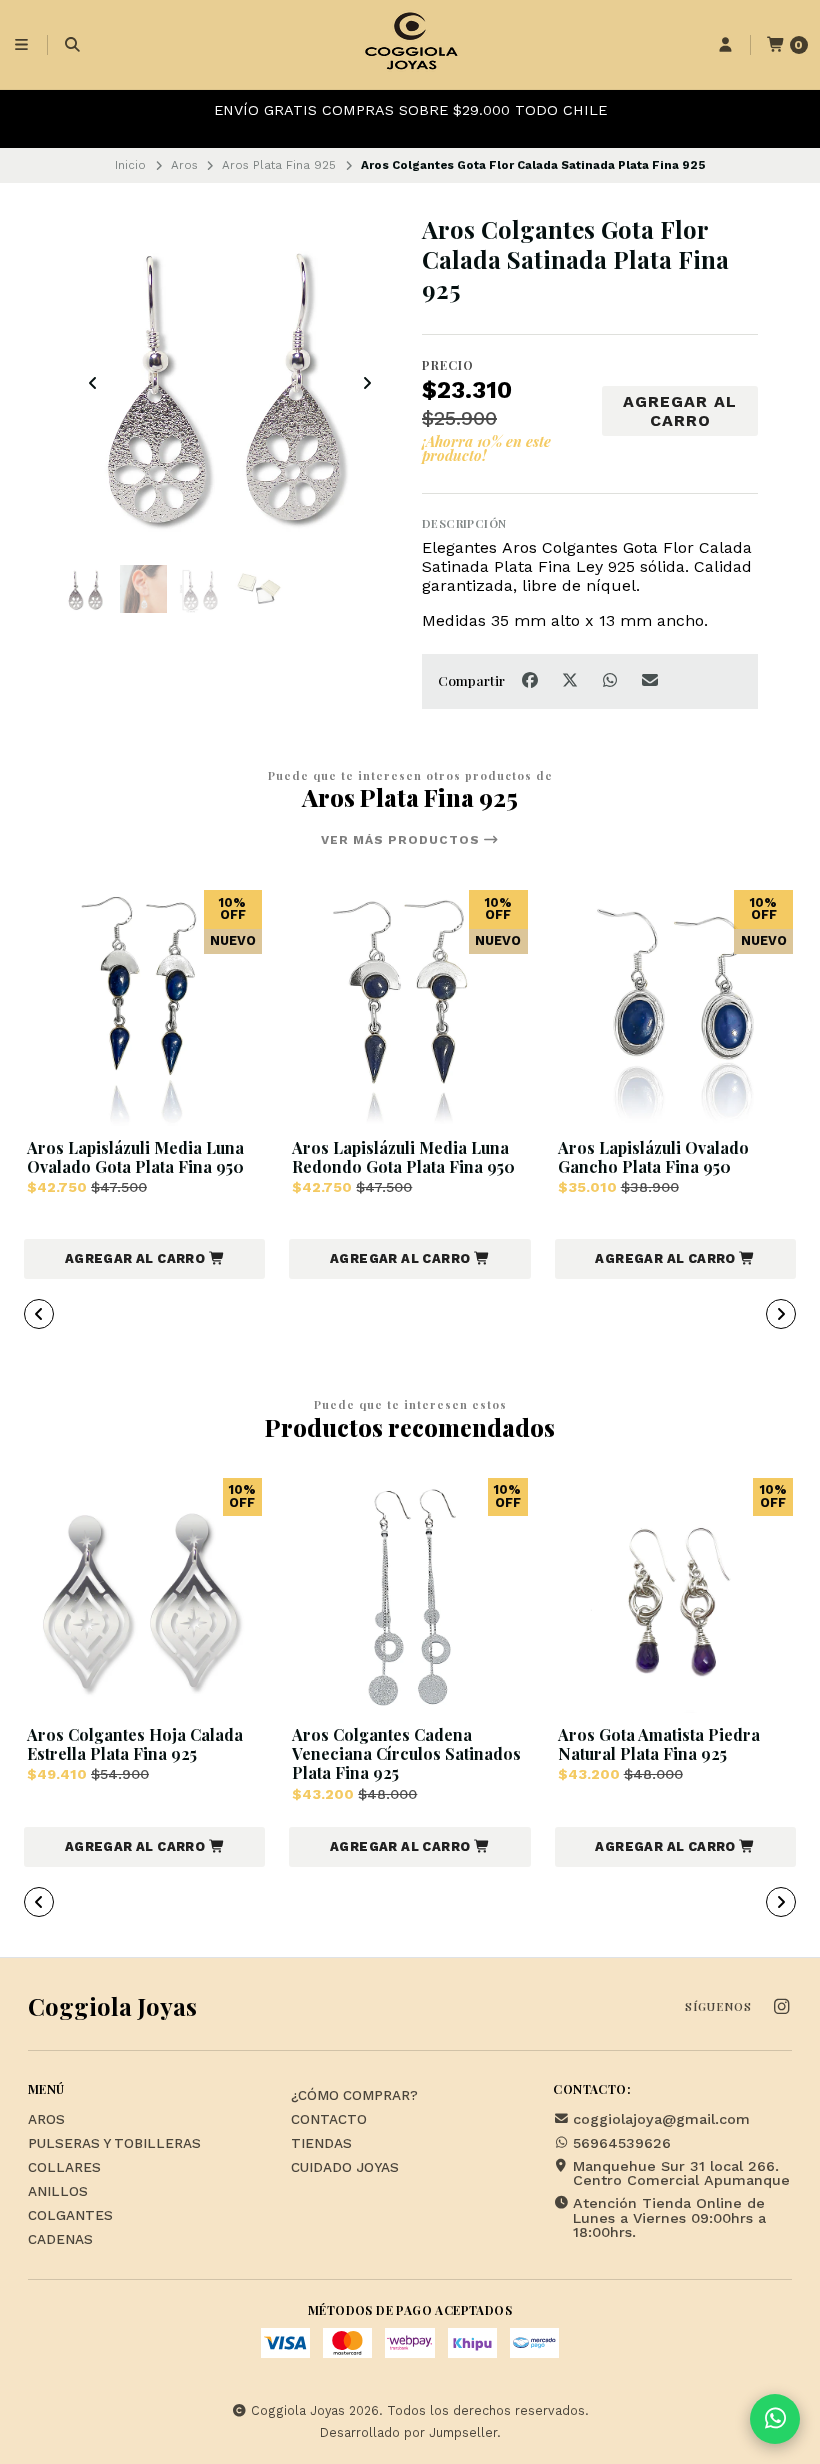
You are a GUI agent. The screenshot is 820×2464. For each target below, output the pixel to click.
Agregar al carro (680, 411)
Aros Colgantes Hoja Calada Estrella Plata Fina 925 (135, 1744)
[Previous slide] (93, 383)
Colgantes (70, 2216)
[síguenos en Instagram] (781, 2007)
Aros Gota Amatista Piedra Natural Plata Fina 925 (659, 1744)
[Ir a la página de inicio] (410, 45)
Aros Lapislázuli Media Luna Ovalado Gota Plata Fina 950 (135, 1157)
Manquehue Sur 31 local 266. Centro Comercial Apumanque (681, 2173)
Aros (184, 165)
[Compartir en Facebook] (532, 680)
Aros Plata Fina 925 (279, 165)
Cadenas (60, 2240)
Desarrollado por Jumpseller (408, 2432)
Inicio (130, 165)
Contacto (329, 2120)
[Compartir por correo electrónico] (650, 680)
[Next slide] (367, 383)
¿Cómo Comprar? (354, 2096)
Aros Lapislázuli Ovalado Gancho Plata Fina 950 (653, 1157)
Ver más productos (402, 840)
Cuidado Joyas (345, 2168)
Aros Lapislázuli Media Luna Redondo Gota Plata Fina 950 (403, 1157)
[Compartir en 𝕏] (572, 680)
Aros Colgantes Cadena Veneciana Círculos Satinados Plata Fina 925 (406, 1754)
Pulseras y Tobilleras (114, 2144)
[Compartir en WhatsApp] (612, 680)
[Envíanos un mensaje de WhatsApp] (775, 2419)
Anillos (58, 2192)
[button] (144, 1259)
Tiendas (321, 2144)
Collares (64, 2168)
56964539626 (622, 2143)
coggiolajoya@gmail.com (661, 2119)
